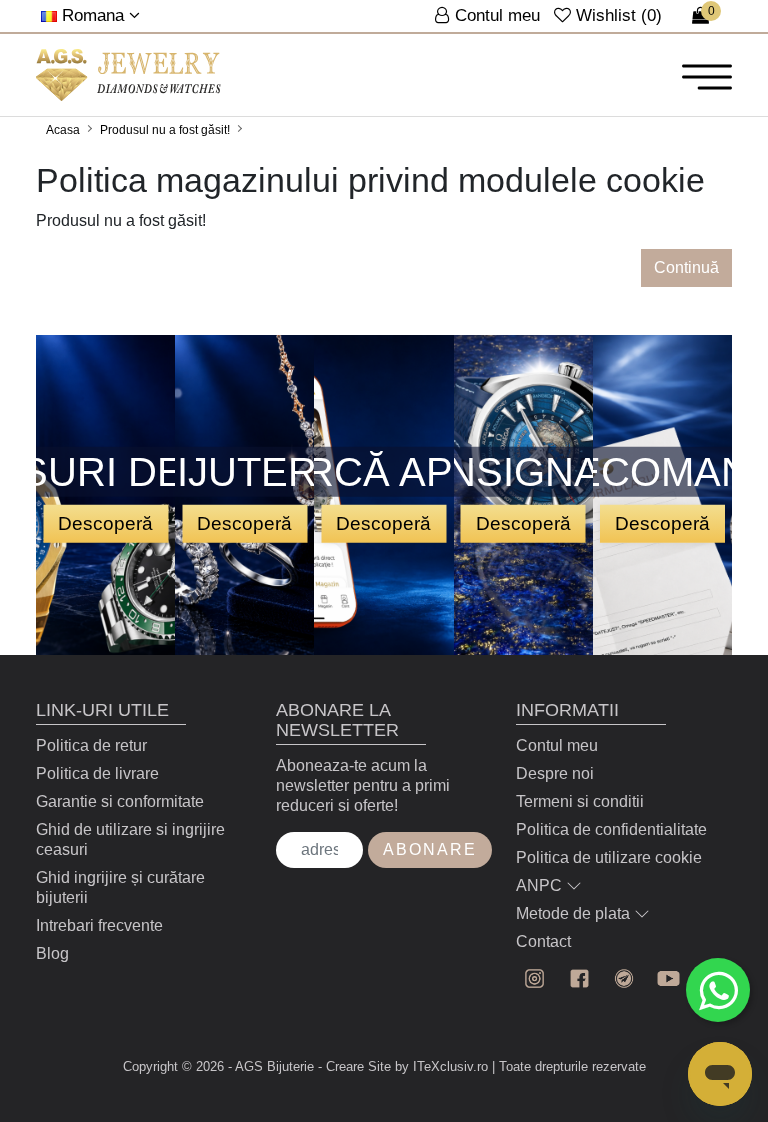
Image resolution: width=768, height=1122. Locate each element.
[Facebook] (579, 978)
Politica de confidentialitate (611, 829)
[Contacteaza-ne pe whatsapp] (718, 990)
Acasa (63, 130)
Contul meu (557, 745)
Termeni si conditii (580, 801)
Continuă (686, 267)
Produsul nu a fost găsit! (165, 130)
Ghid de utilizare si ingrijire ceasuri (130, 839)
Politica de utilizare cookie (609, 857)
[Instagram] (534, 978)
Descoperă (105, 522)
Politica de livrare (97, 773)
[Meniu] (707, 76)
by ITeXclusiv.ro (441, 1066)
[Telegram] (624, 978)
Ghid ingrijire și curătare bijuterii (120, 887)
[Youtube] (668, 978)
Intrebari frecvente (99, 925)
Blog (52, 953)
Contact (543, 941)
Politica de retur (91, 745)
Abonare (430, 849)
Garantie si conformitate (120, 801)
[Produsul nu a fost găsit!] (128, 75)
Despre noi (555, 773)
